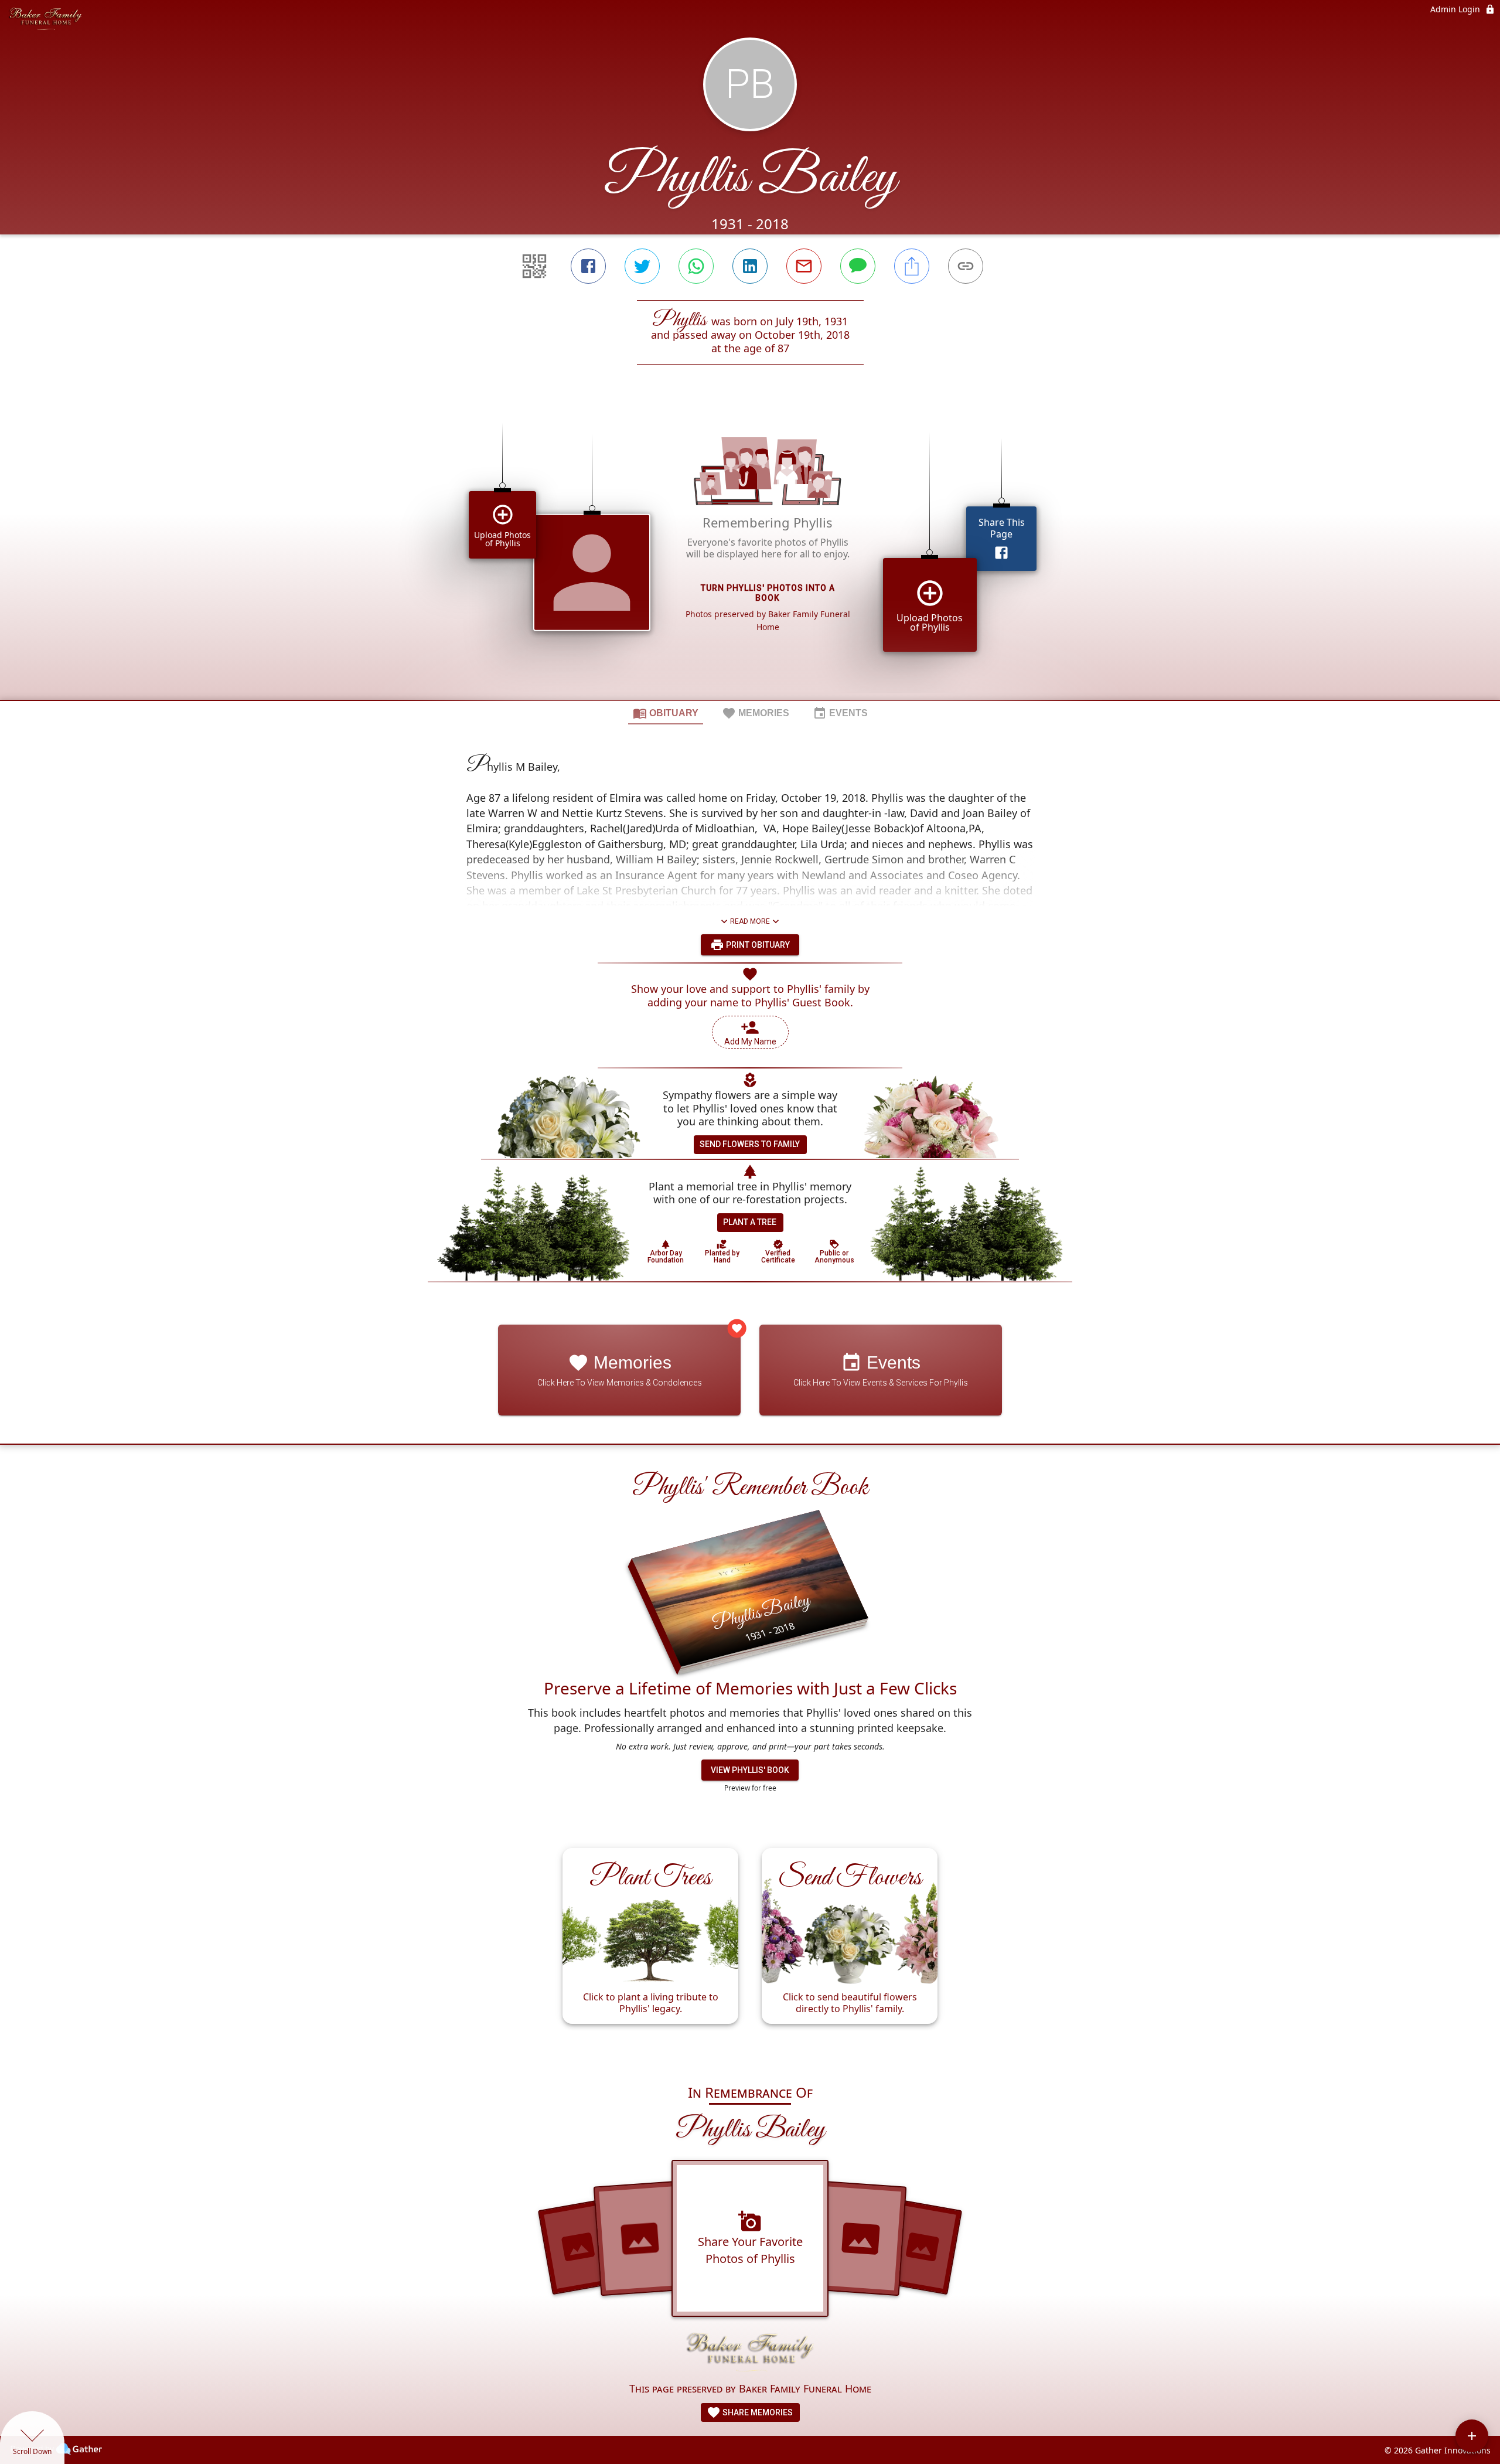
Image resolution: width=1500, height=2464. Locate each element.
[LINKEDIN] (750, 266)
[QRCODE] (534, 266)
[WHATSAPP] (696, 266)
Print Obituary (757, 945)
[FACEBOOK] (588, 266)
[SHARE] (912, 266)
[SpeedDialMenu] (1472, 2436)
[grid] (750, 552)
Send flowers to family (750, 1144)
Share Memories (757, 2412)
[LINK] (966, 266)
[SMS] (858, 266)
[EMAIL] (804, 266)
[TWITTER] (642, 266)
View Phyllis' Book (750, 1770)
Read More (750, 921)
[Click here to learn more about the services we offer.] (750, 2354)
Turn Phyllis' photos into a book (768, 593)
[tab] (666, 713)
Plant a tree (750, 1222)
